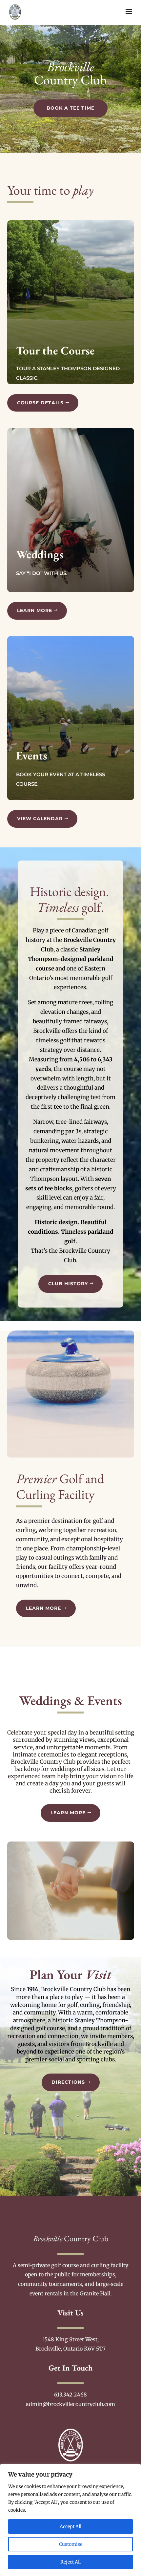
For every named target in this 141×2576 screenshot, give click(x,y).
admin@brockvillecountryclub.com (70, 2404)
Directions (68, 2082)
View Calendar (40, 819)
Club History (68, 1284)
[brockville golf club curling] (71, 1456)
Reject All (70, 2562)
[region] (70, 2520)
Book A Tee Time (70, 108)
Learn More (35, 610)
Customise (71, 2544)
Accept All (70, 2526)
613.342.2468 (70, 2395)
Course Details (40, 403)
